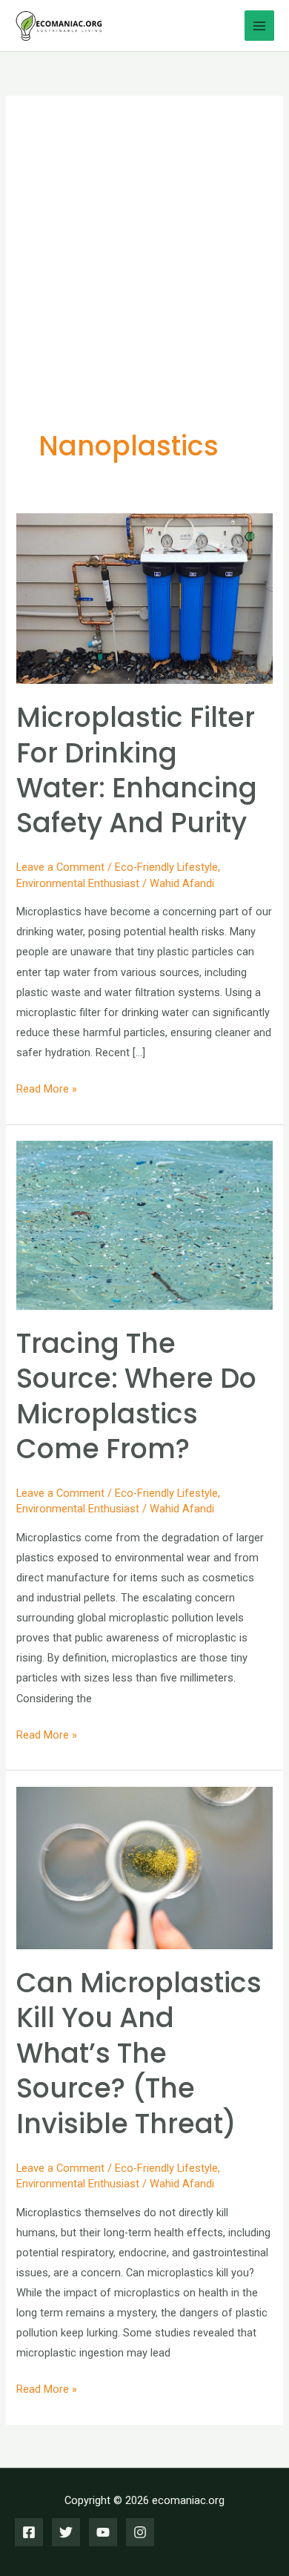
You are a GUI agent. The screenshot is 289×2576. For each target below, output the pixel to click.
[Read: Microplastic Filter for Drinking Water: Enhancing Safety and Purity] (144, 598)
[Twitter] (66, 2532)
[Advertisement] (144, 280)
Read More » (47, 1090)
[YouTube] (103, 2532)
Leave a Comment (60, 867)
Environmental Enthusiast (78, 883)
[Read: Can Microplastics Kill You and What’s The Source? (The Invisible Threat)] (144, 1867)
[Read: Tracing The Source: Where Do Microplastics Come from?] (144, 1225)
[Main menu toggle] (259, 25)
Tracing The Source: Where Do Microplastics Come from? (136, 1396)
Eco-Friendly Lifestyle (166, 867)
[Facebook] (29, 2532)
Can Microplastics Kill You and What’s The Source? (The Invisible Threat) (139, 2053)
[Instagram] (140, 2532)
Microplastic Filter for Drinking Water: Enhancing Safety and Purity (137, 770)
